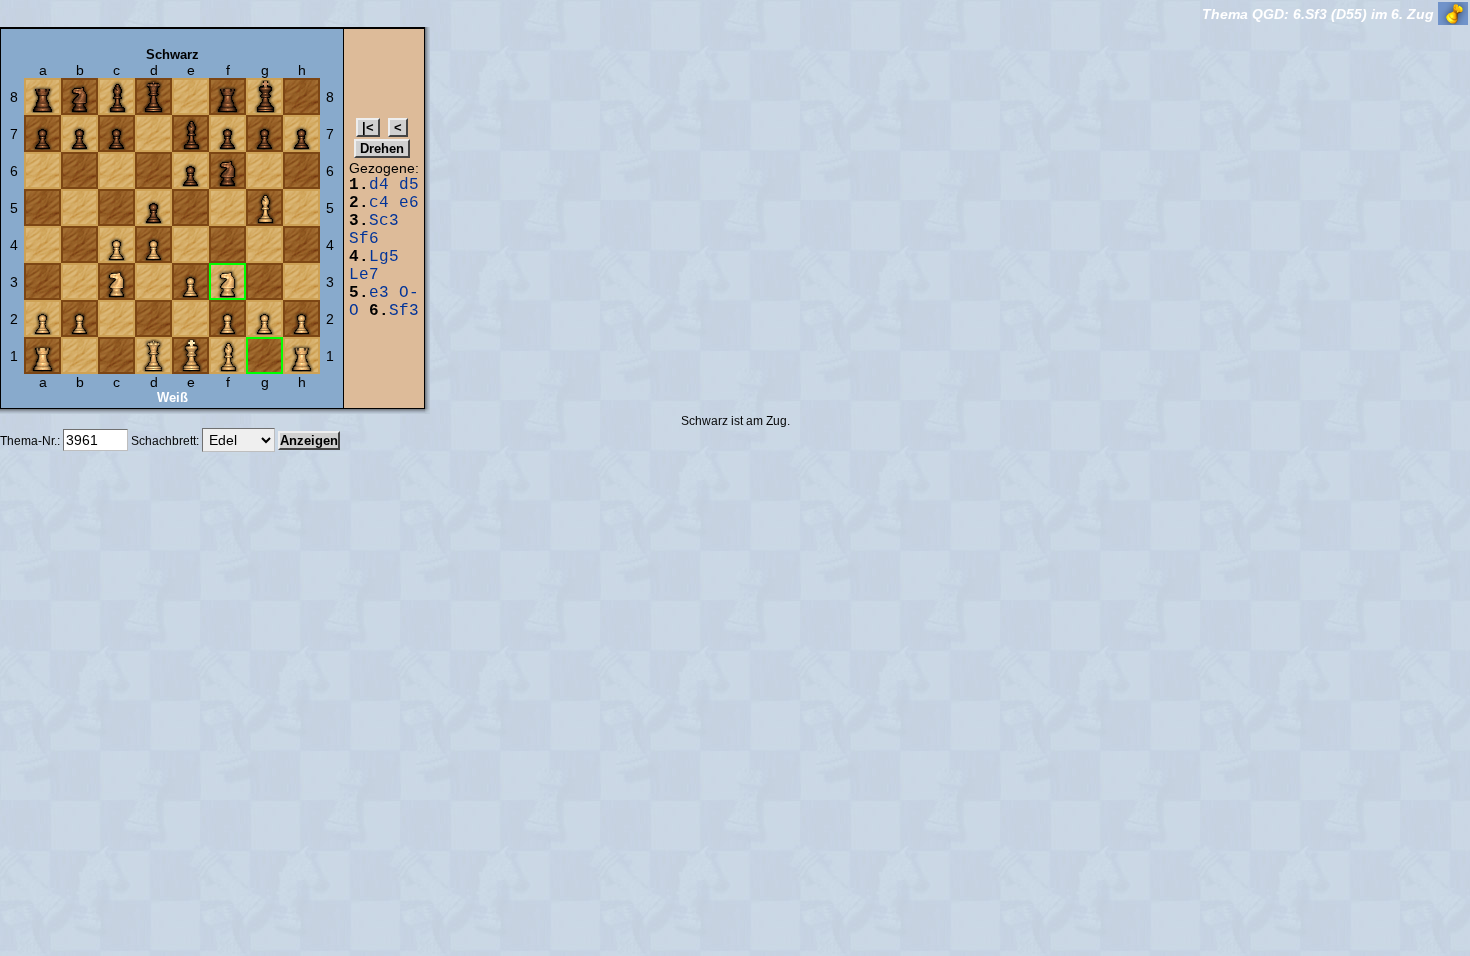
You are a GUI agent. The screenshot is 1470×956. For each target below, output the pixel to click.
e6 (409, 203)
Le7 (364, 275)
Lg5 (384, 257)
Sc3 (384, 221)
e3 (379, 293)
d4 (379, 185)
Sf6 (364, 239)
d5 (409, 185)
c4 (379, 203)
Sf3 (404, 311)
